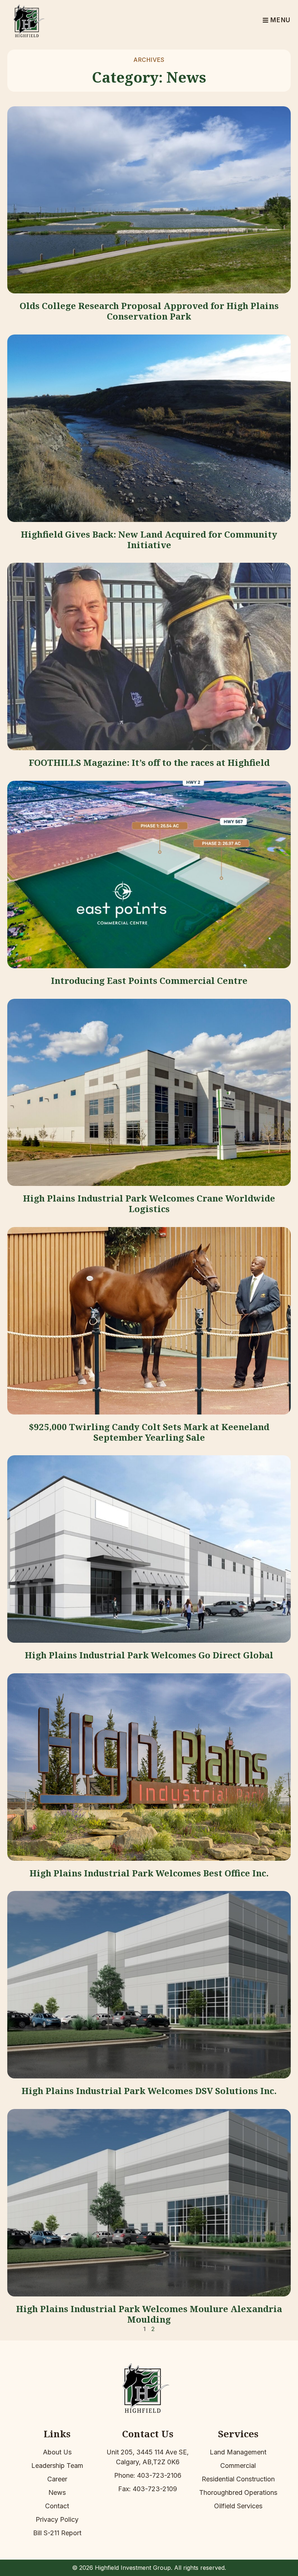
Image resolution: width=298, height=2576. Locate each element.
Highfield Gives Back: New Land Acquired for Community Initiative (149, 539)
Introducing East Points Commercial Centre (149, 980)
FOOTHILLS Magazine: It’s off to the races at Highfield (149, 762)
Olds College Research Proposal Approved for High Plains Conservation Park (149, 311)
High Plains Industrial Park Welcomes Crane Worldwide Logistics (149, 1203)
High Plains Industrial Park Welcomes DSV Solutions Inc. (149, 2091)
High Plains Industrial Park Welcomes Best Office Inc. (149, 1873)
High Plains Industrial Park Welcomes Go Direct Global (149, 1655)
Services (238, 2434)
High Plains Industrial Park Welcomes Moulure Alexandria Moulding (149, 2314)
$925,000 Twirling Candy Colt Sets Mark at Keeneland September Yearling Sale (149, 1432)
